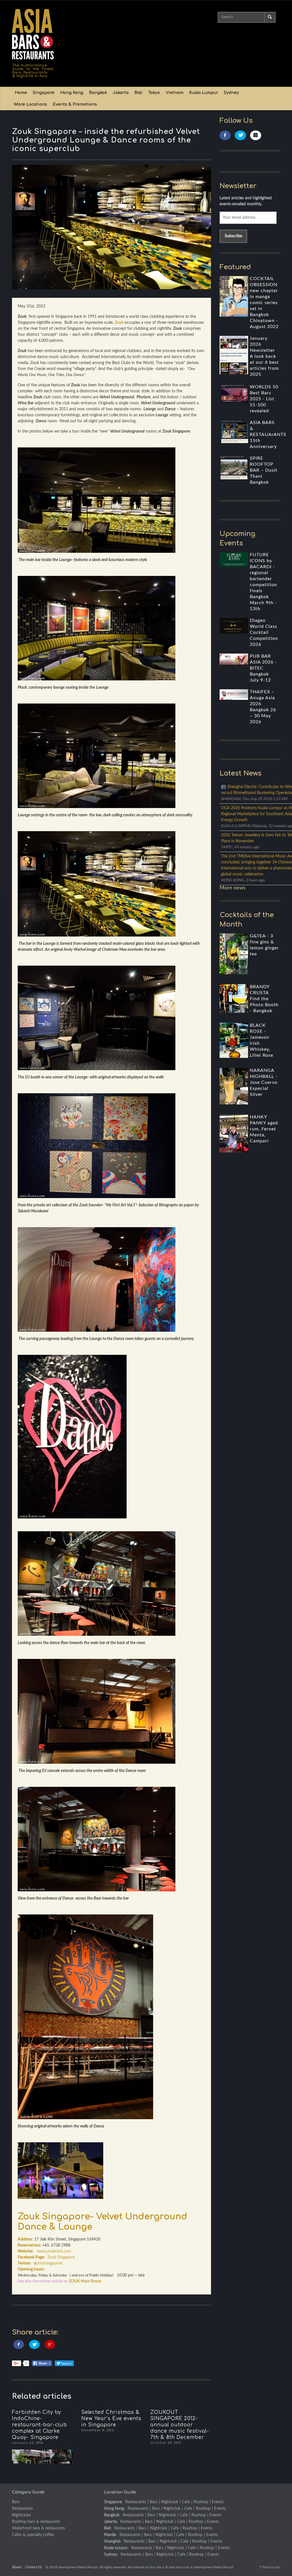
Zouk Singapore (61, 2257)
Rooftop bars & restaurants (36, 2522)
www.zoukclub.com (54, 2251)
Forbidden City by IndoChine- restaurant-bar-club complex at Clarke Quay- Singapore (39, 2425)
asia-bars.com (179, 2567)
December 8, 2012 (98, 2430)
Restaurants (22, 2509)
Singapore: (113, 2502)
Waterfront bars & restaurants (38, 2528)
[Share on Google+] (50, 2345)
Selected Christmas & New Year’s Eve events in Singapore (111, 2419)
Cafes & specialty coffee (33, 2535)
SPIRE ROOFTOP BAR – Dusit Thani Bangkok (264, 470)
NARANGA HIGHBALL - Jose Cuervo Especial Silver (264, 1082)
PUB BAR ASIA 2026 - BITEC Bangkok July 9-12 (263, 668)
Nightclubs (21, 2515)
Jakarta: (111, 2522)
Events (218, 2502)
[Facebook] (225, 135)
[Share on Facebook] (19, 2345)
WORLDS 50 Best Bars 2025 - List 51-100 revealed (264, 399)
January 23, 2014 (28, 2443)
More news (233, 888)
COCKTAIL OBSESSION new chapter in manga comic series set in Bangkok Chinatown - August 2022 (264, 303)
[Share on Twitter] (34, 2345)
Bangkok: (112, 2515)
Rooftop (201, 2502)
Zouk (119, 323)
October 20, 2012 (166, 2443)
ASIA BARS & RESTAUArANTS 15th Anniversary (268, 435)
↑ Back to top (270, 2567)
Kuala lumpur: (116, 2548)
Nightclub (170, 2502)
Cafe (186, 2502)
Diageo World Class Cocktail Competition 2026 (264, 632)
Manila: (110, 2535)
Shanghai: (113, 2541)
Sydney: (111, 2555)
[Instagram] (256, 135)
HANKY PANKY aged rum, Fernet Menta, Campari (264, 1129)
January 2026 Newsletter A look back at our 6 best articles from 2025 (264, 356)
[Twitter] (240, 135)
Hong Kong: (114, 2509)
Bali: (108, 2528)
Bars (16, 2502)
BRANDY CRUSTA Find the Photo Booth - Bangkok (264, 999)
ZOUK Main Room (85, 2281)
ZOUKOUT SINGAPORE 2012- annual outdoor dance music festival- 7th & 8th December (180, 2425)
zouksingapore (48, 2263)
